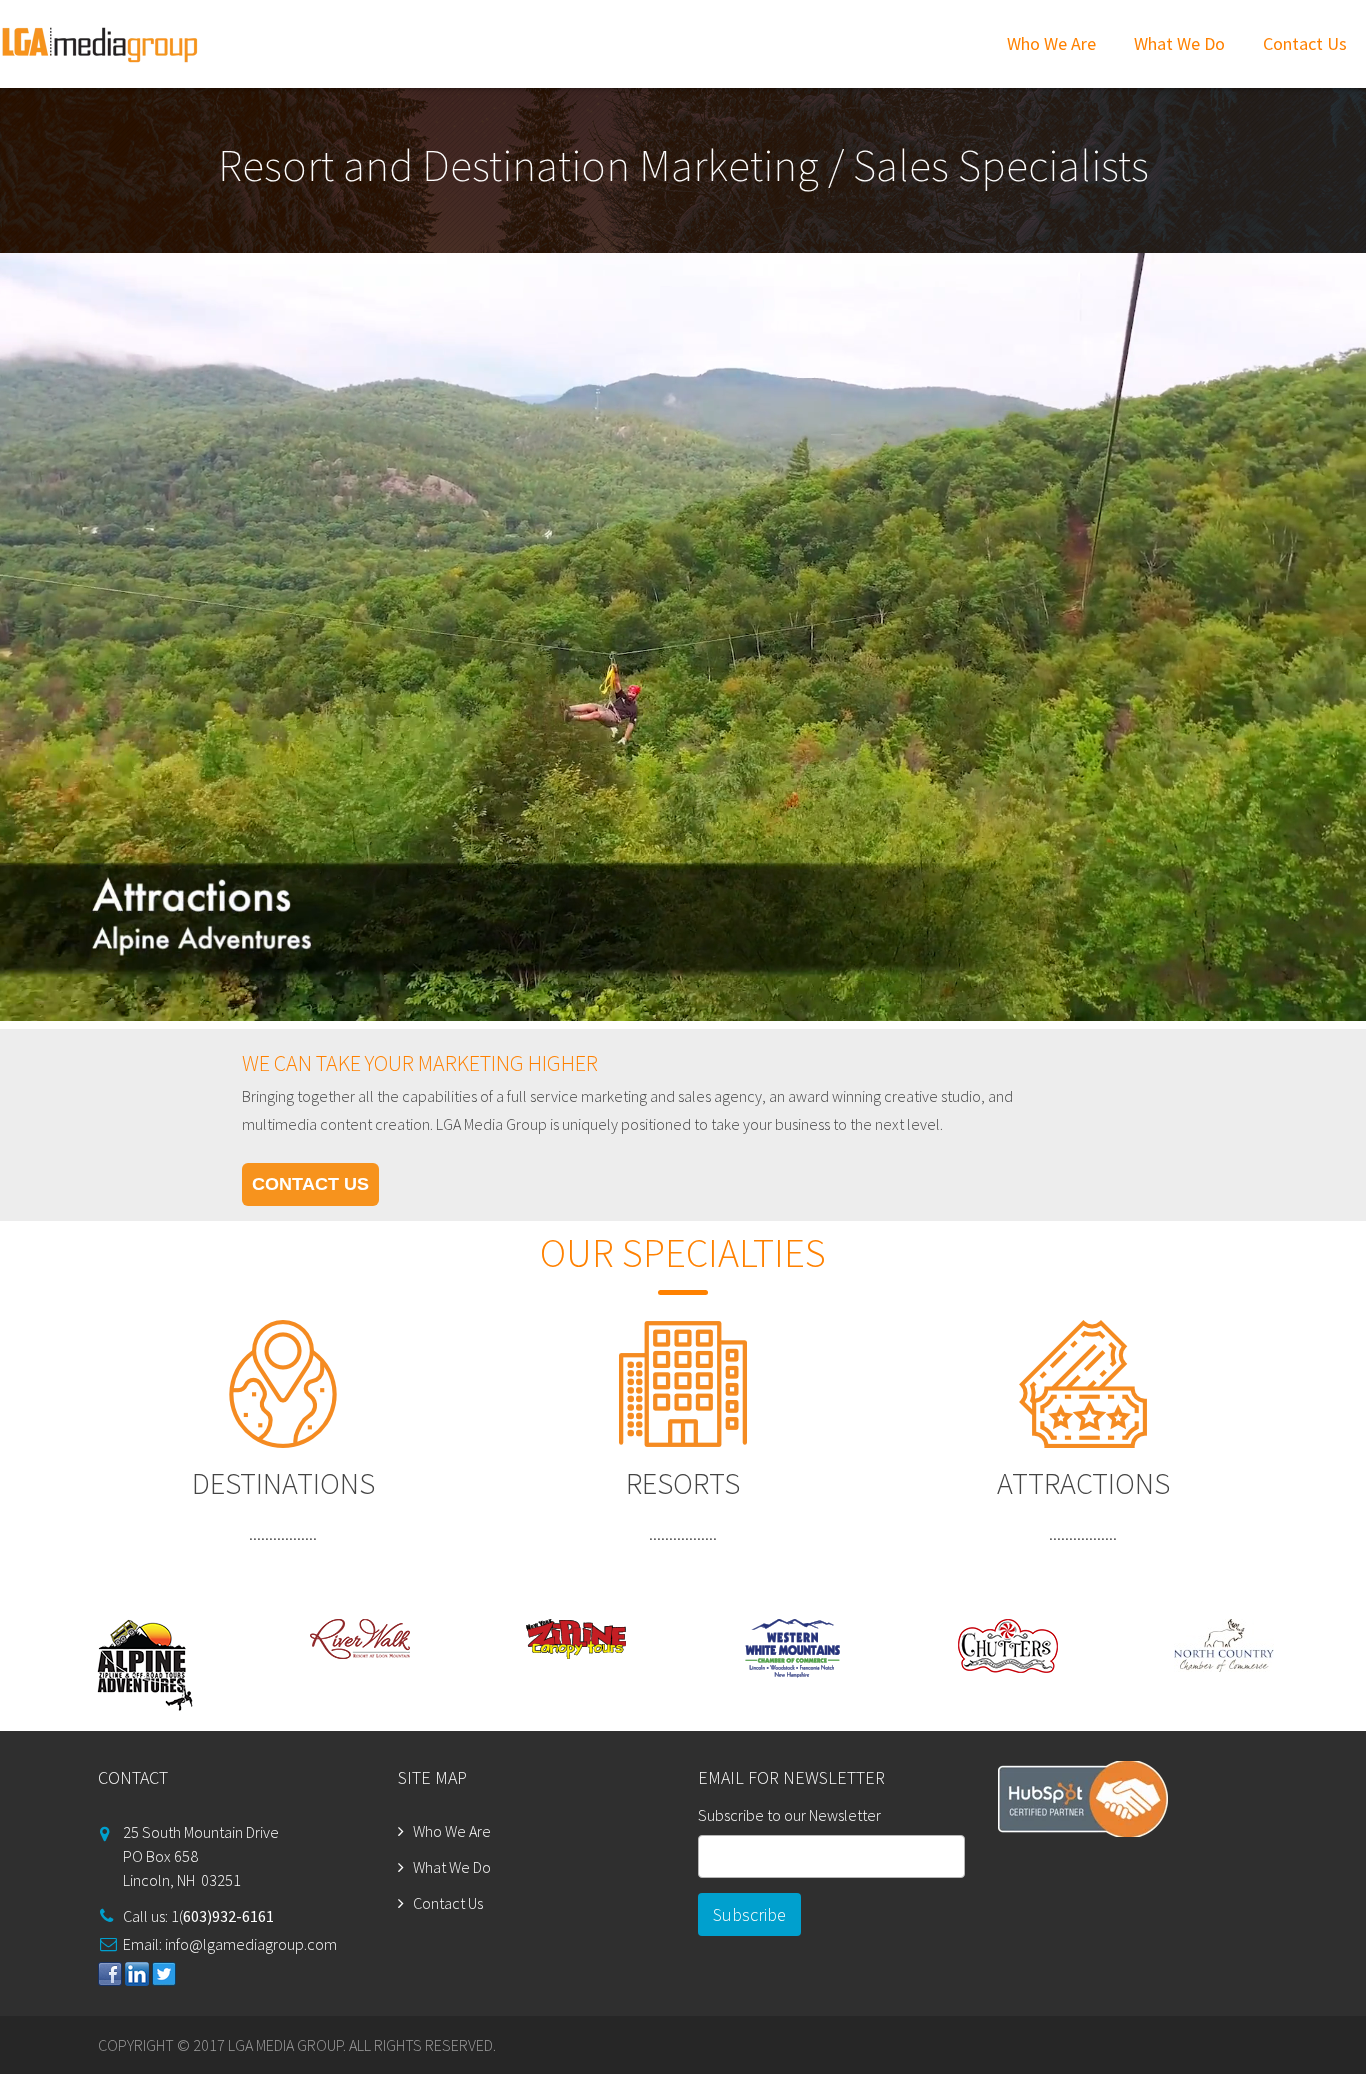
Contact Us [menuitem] (1305, 43)
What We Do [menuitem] (1179, 43)
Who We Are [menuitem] (1051, 43)
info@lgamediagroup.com (251, 1944)
